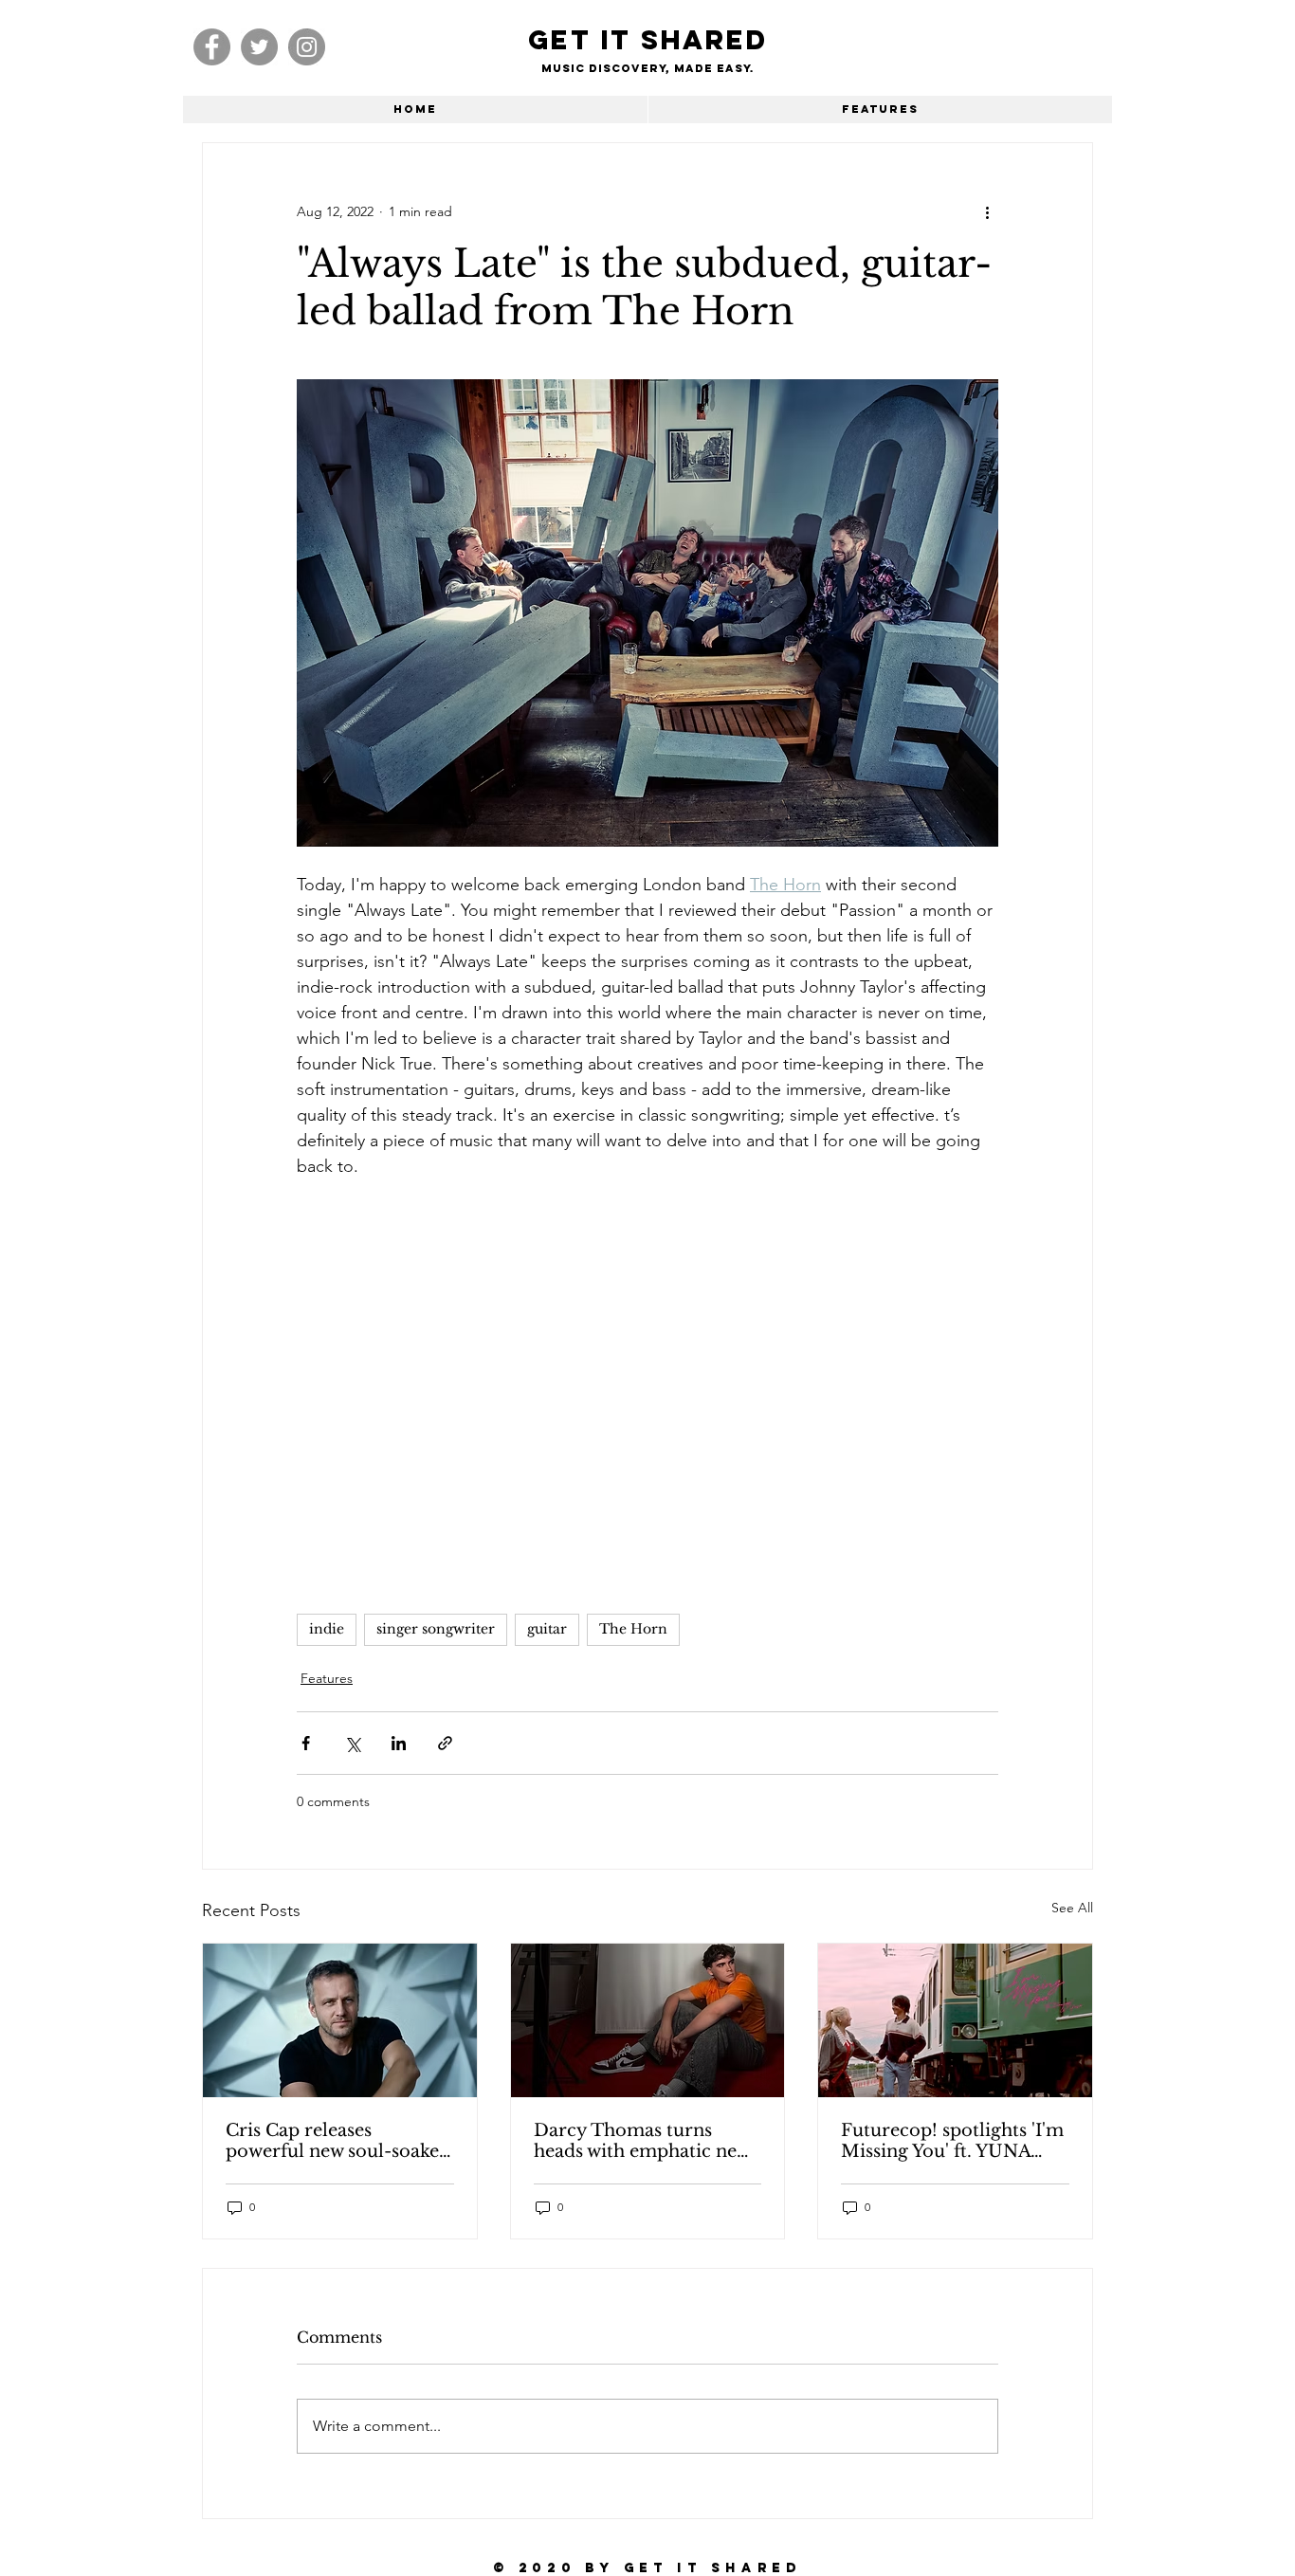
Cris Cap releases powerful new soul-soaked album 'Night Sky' (338, 2141)
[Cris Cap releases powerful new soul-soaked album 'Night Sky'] (340, 2020)
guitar (547, 1629)
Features (327, 1678)
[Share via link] (445, 1743)
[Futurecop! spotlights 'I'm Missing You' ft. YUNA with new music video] (955, 2020)
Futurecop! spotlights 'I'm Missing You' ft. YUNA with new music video (952, 2141)
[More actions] (987, 211)
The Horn (633, 1629)
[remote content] (647, 1387)
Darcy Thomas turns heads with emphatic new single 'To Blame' (642, 2141)
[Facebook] (212, 47)
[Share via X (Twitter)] (352, 1743)
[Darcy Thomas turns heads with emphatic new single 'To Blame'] (648, 2020)
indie (327, 1629)
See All (1072, 1908)
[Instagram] (307, 47)
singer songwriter (436, 1629)
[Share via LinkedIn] (399, 1743)
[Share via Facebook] (306, 1743)
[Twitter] (259, 47)
